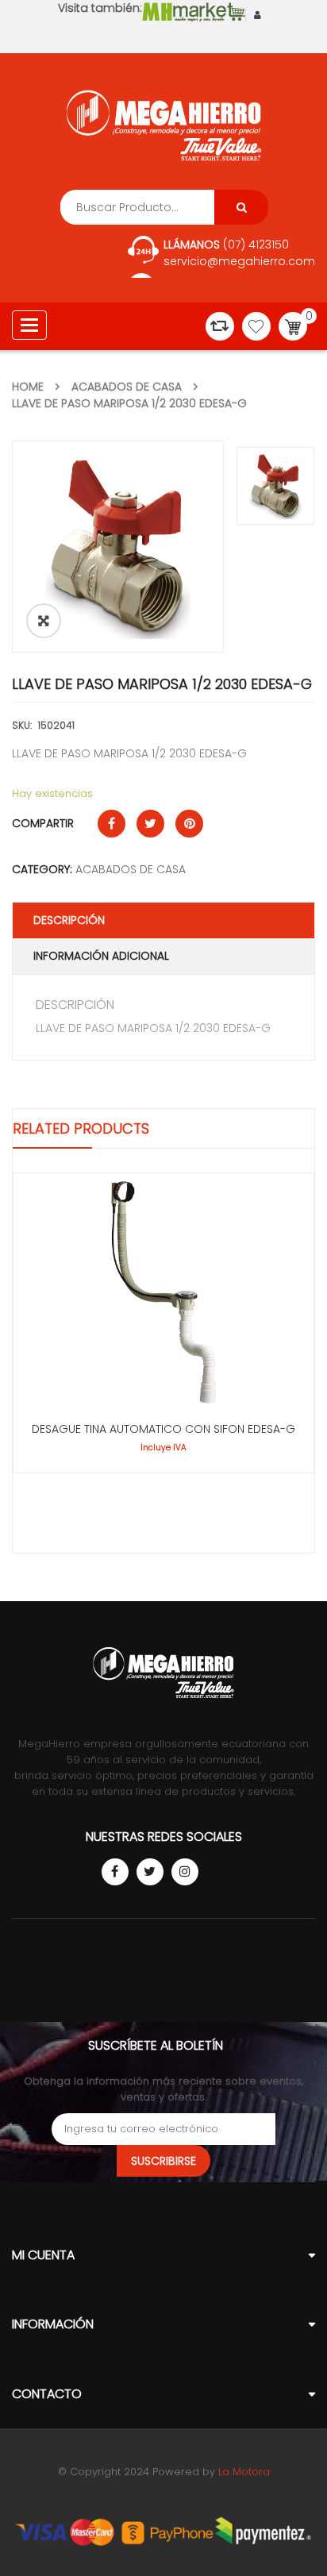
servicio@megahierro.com (239, 261)
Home (28, 387)
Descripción (69, 920)
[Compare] (220, 326)
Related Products (81, 1128)
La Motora (244, 2472)
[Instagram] (185, 1872)
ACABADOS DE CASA (127, 387)
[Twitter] (150, 1872)
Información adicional (101, 956)
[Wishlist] (256, 326)
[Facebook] (115, 1872)
